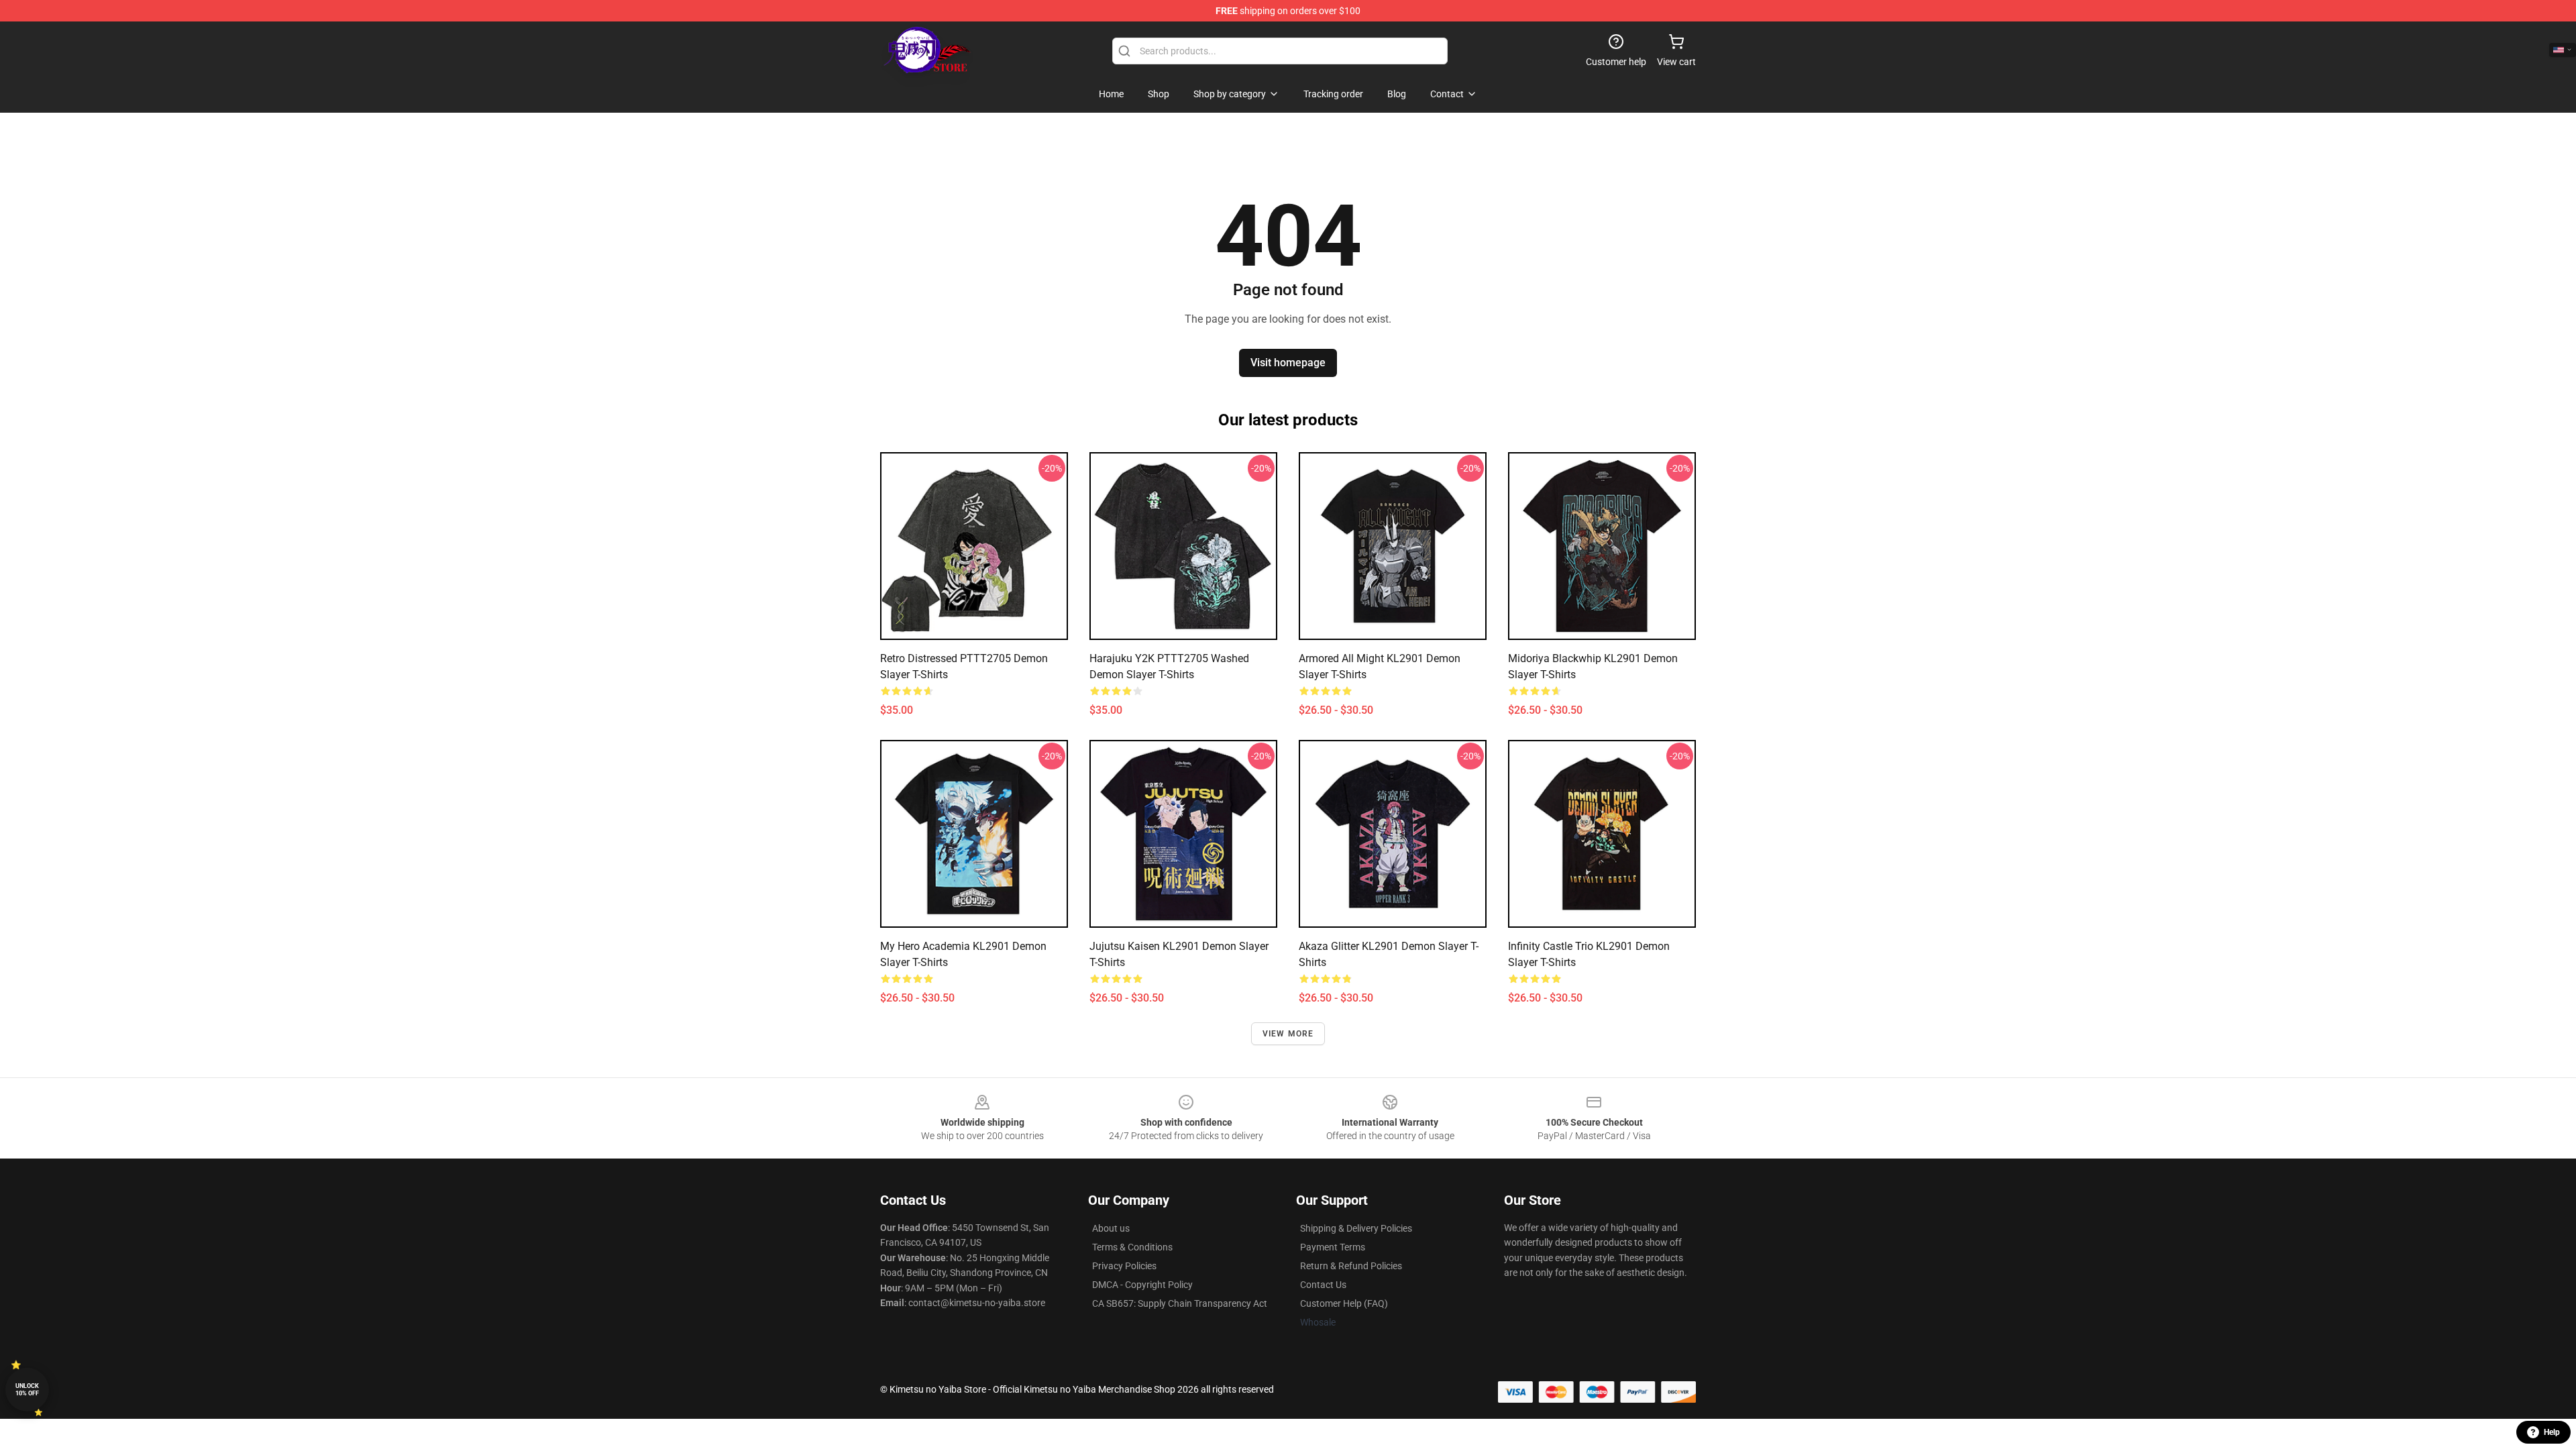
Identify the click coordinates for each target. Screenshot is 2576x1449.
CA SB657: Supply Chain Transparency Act (1180, 1303)
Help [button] (2552, 1432)
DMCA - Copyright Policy (1142, 1285)
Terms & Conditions (1132, 1247)
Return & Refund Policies (1351, 1266)
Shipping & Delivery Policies (1356, 1228)
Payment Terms (1333, 1247)
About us (1111, 1228)
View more (1288, 1034)
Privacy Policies (1124, 1266)
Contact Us (1323, 1285)
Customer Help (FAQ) (1344, 1303)
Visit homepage (1288, 363)
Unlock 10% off (27, 1390)
